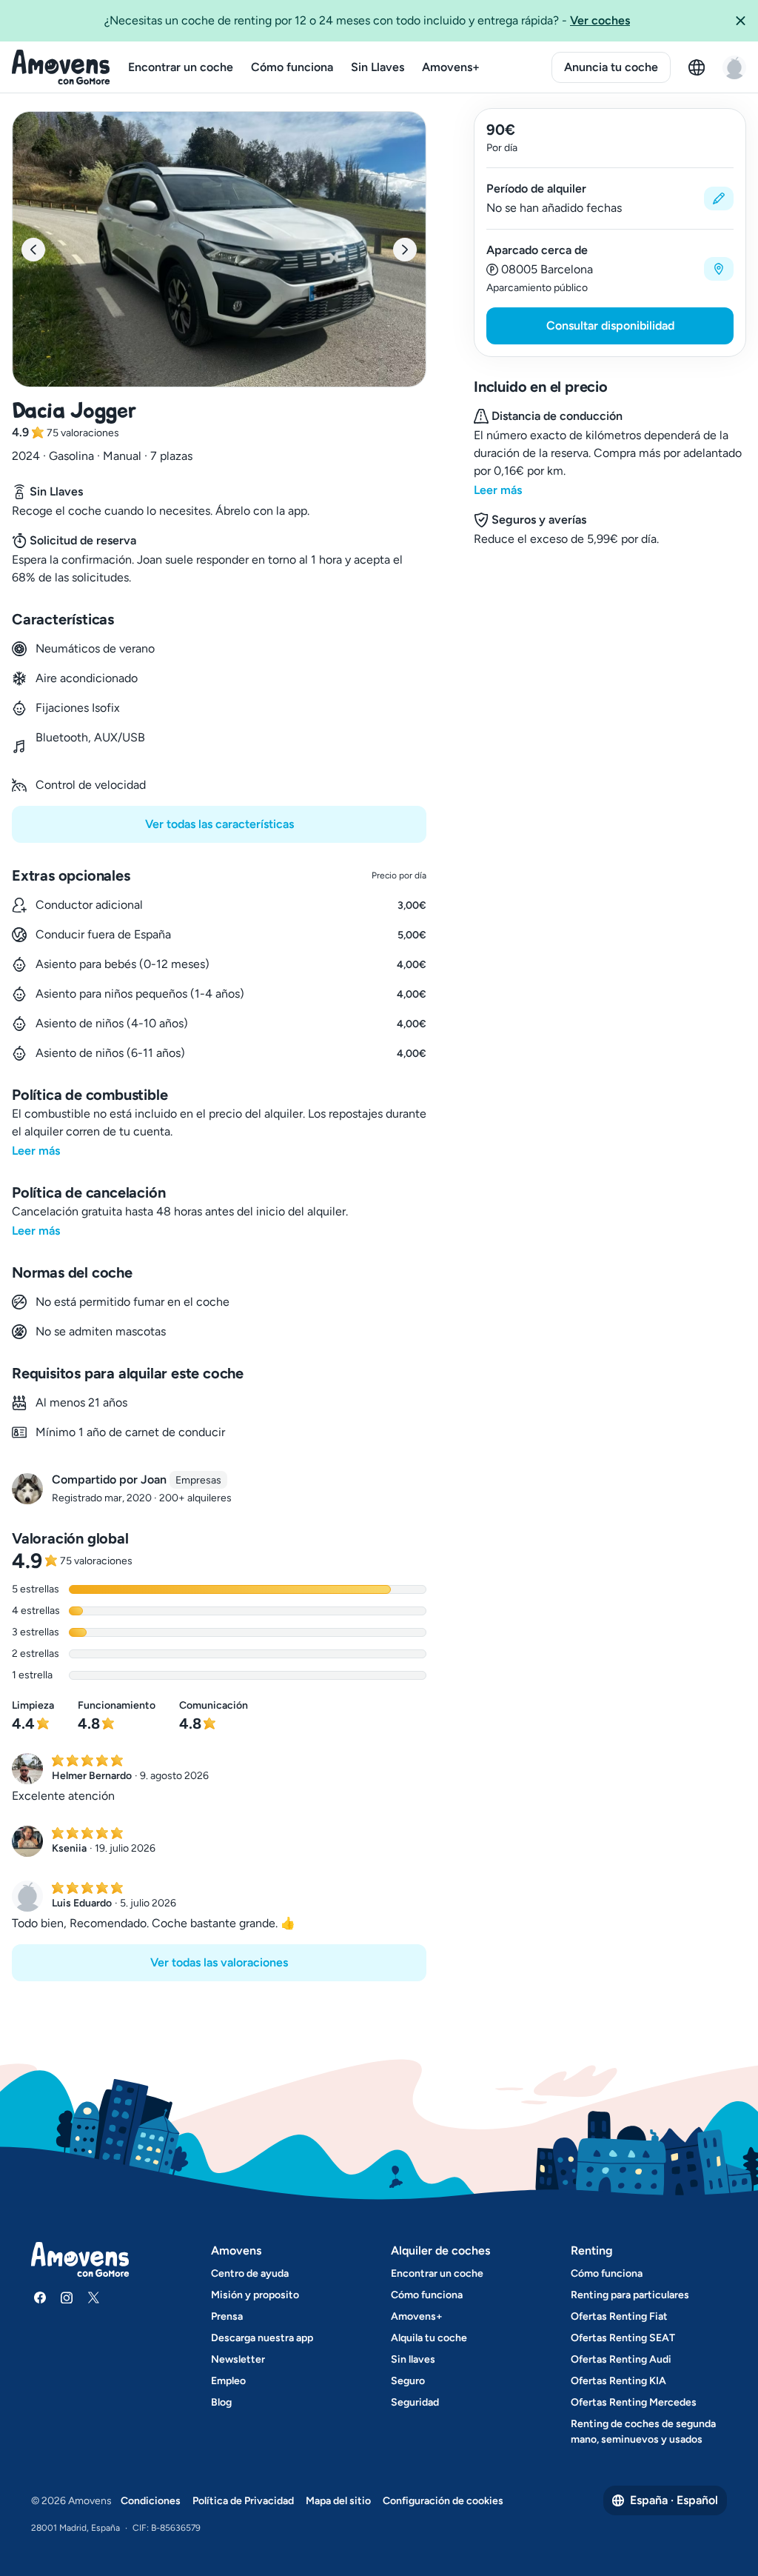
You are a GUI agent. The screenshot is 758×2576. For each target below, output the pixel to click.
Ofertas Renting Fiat (619, 2316)
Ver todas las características (219, 824)
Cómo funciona (292, 67)
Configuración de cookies (443, 2501)
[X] (93, 2298)
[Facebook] (40, 2298)
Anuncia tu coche (611, 67)
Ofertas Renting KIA (618, 2381)
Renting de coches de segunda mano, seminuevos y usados (643, 2432)
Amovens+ (451, 67)
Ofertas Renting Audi (621, 2359)
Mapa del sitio (338, 2501)
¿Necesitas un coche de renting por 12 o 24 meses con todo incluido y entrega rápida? (367, 20)
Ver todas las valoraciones (219, 1962)
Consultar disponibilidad (610, 326)
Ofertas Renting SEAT (623, 2338)
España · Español (674, 2500)
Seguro (408, 2381)
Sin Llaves (378, 67)
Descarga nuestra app (262, 2338)
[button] (740, 21)
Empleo (228, 2381)
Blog (221, 2402)
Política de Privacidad (243, 2501)
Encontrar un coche (181, 67)
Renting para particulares (630, 2295)
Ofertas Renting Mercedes (634, 2402)
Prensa (227, 2316)
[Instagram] (67, 2298)
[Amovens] (61, 67)
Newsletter (238, 2359)
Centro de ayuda (250, 2273)
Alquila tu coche (429, 2338)
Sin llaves (413, 2359)
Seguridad (415, 2402)
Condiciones (151, 2501)
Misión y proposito (255, 2295)
